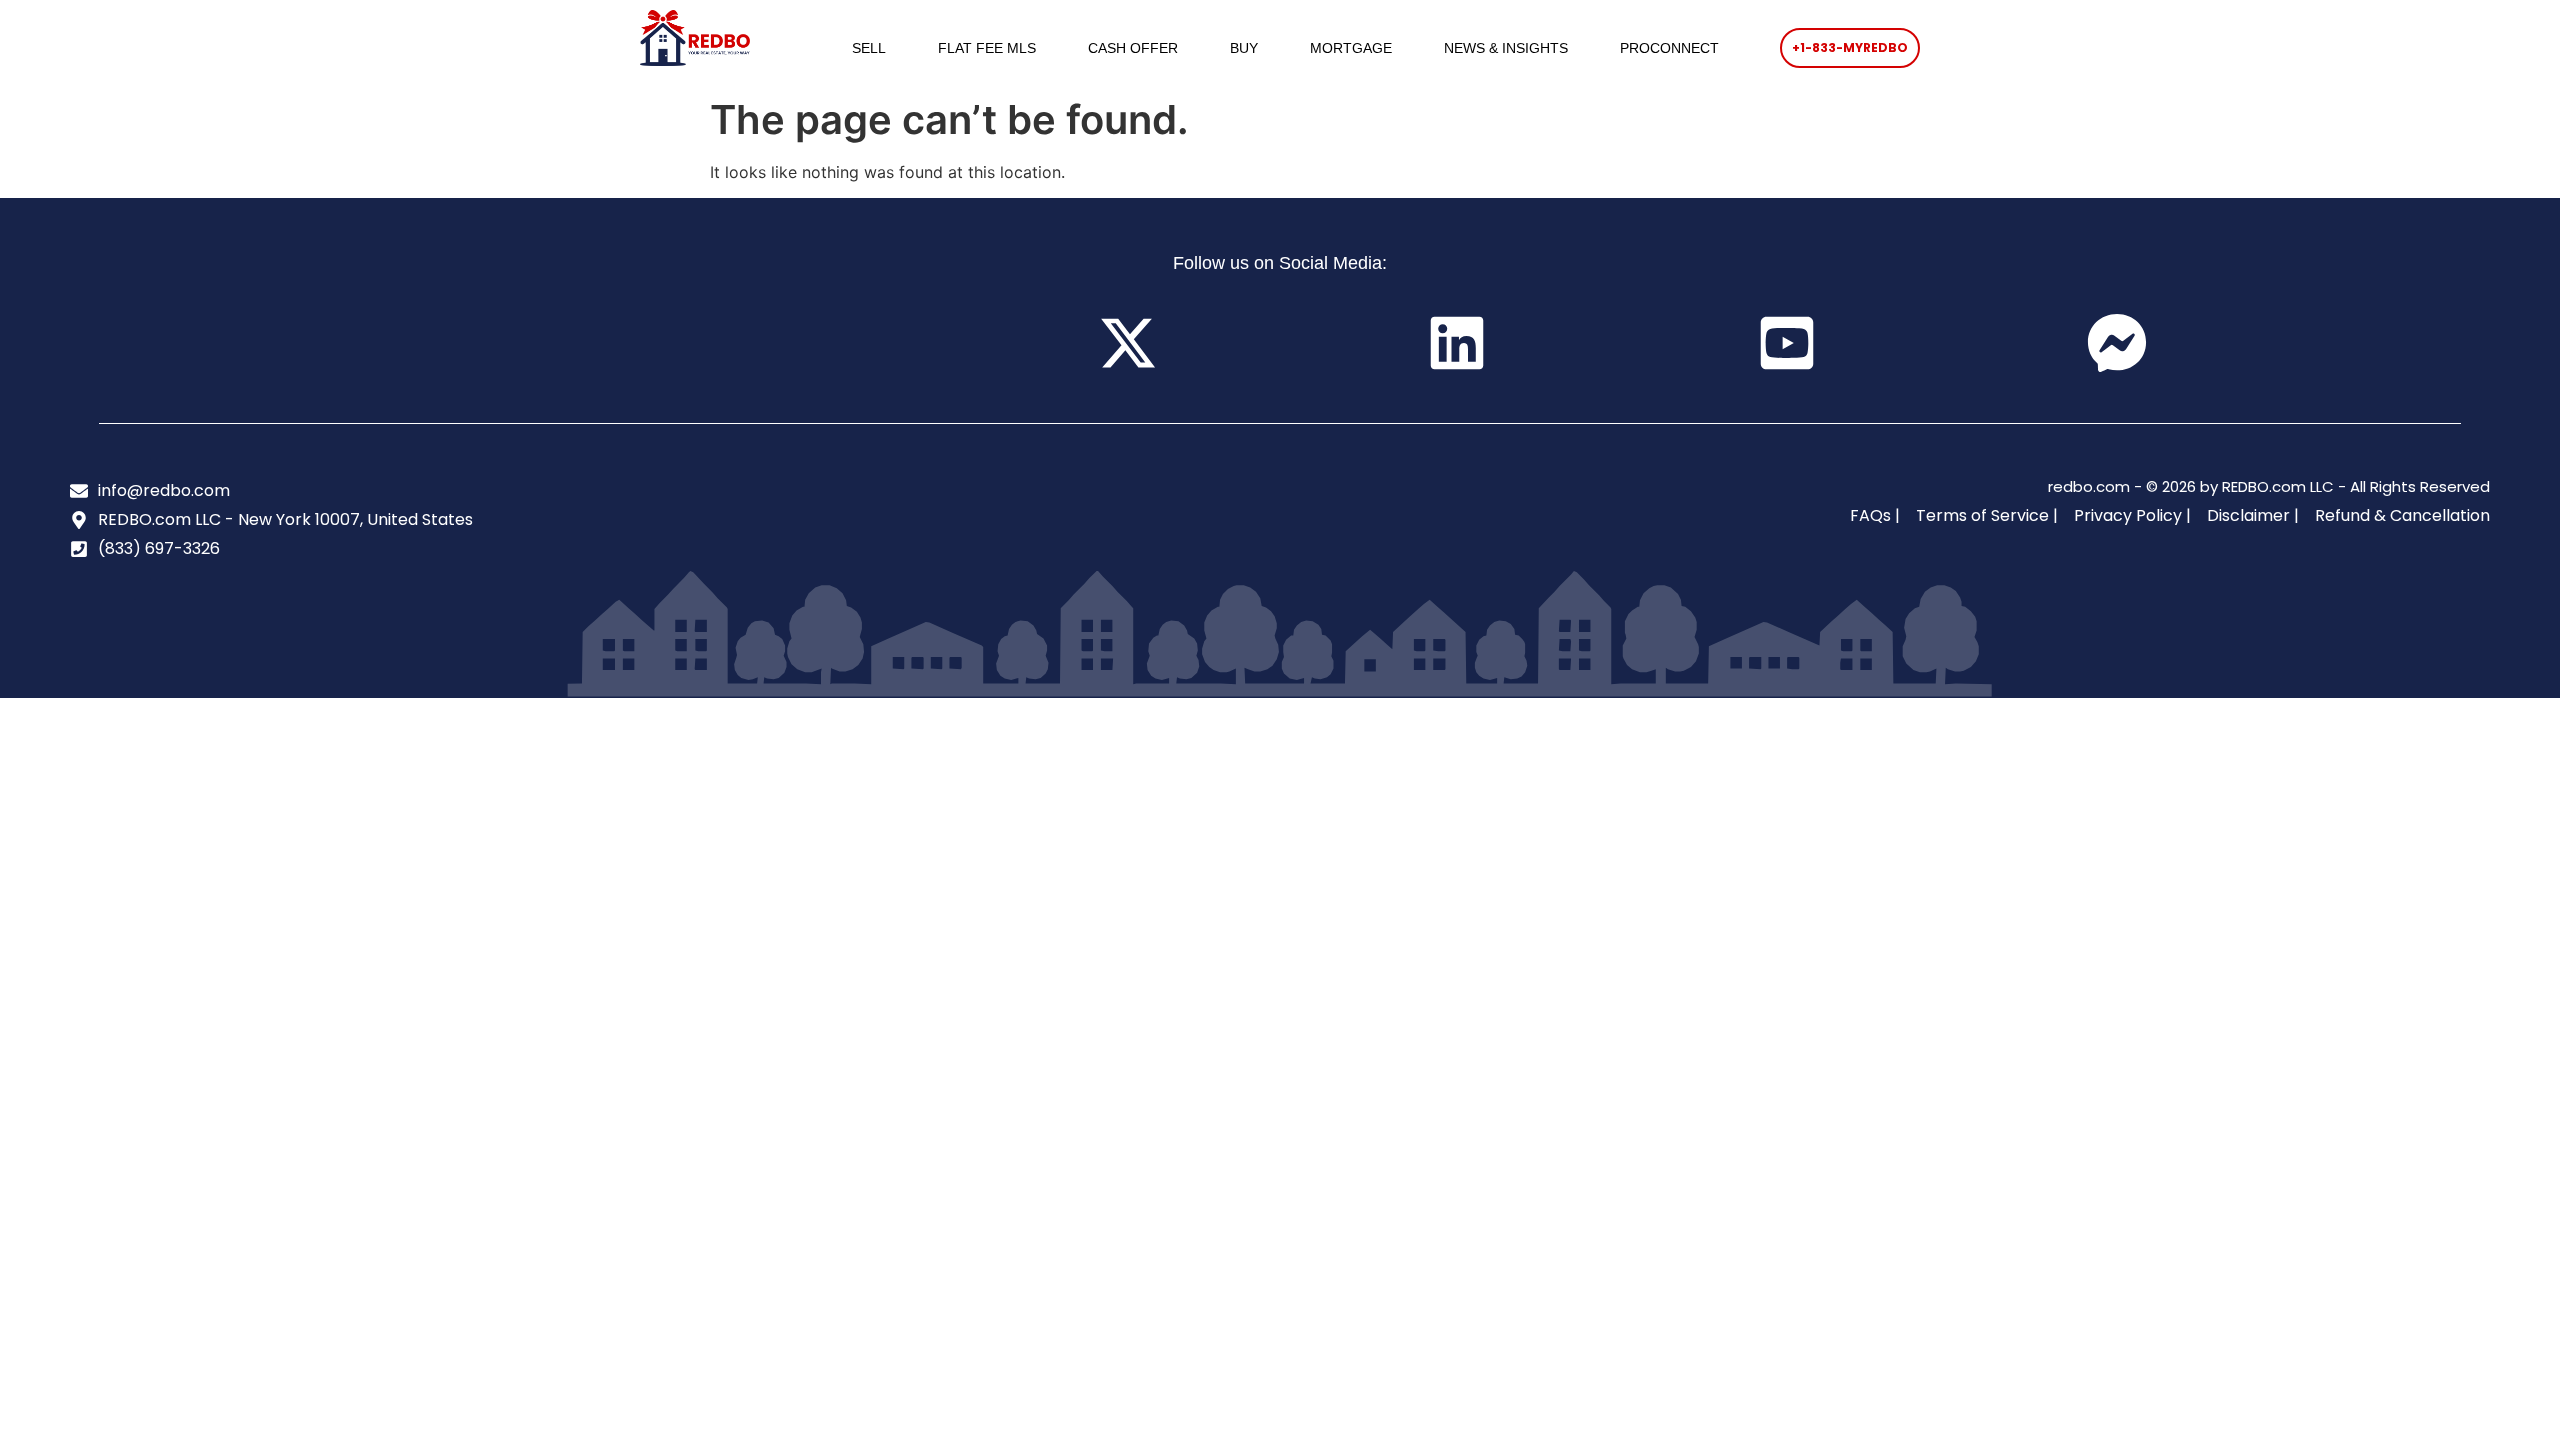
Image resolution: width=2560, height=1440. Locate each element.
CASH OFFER (1133, 48)
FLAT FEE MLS (987, 48)
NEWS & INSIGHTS (1506, 48)
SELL (869, 48)
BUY (1244, 48)
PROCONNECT (1669, 48)
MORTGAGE (1351, 48)
